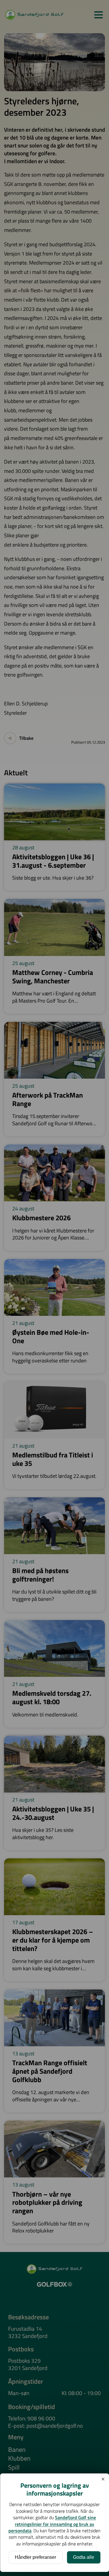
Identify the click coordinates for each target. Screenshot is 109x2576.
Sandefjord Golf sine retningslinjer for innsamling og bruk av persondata (52, 2524)
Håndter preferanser (35, 2557)
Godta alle (84, 2557)
